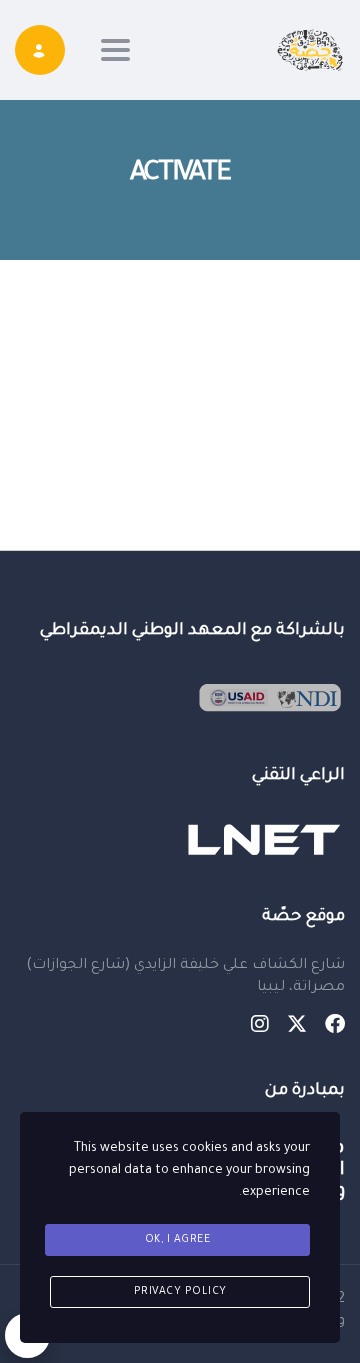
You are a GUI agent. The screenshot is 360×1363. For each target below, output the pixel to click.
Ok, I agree (178, 1240)
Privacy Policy (180, 1292)
